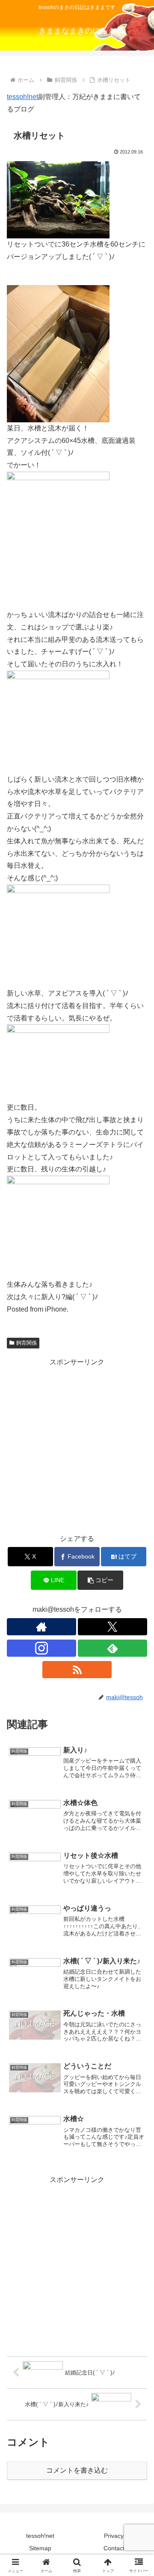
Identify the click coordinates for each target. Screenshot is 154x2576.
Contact (114, 2548)
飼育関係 (27, 1343)
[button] (100, 1580)
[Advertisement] (77, 1446)
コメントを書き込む (77, 2470)
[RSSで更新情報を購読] (77, 1670)
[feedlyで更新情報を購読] (113, 1648)
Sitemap (40, 2548)
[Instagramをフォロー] (41, 1648)
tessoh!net (22, 97)
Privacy (114, 2536)
